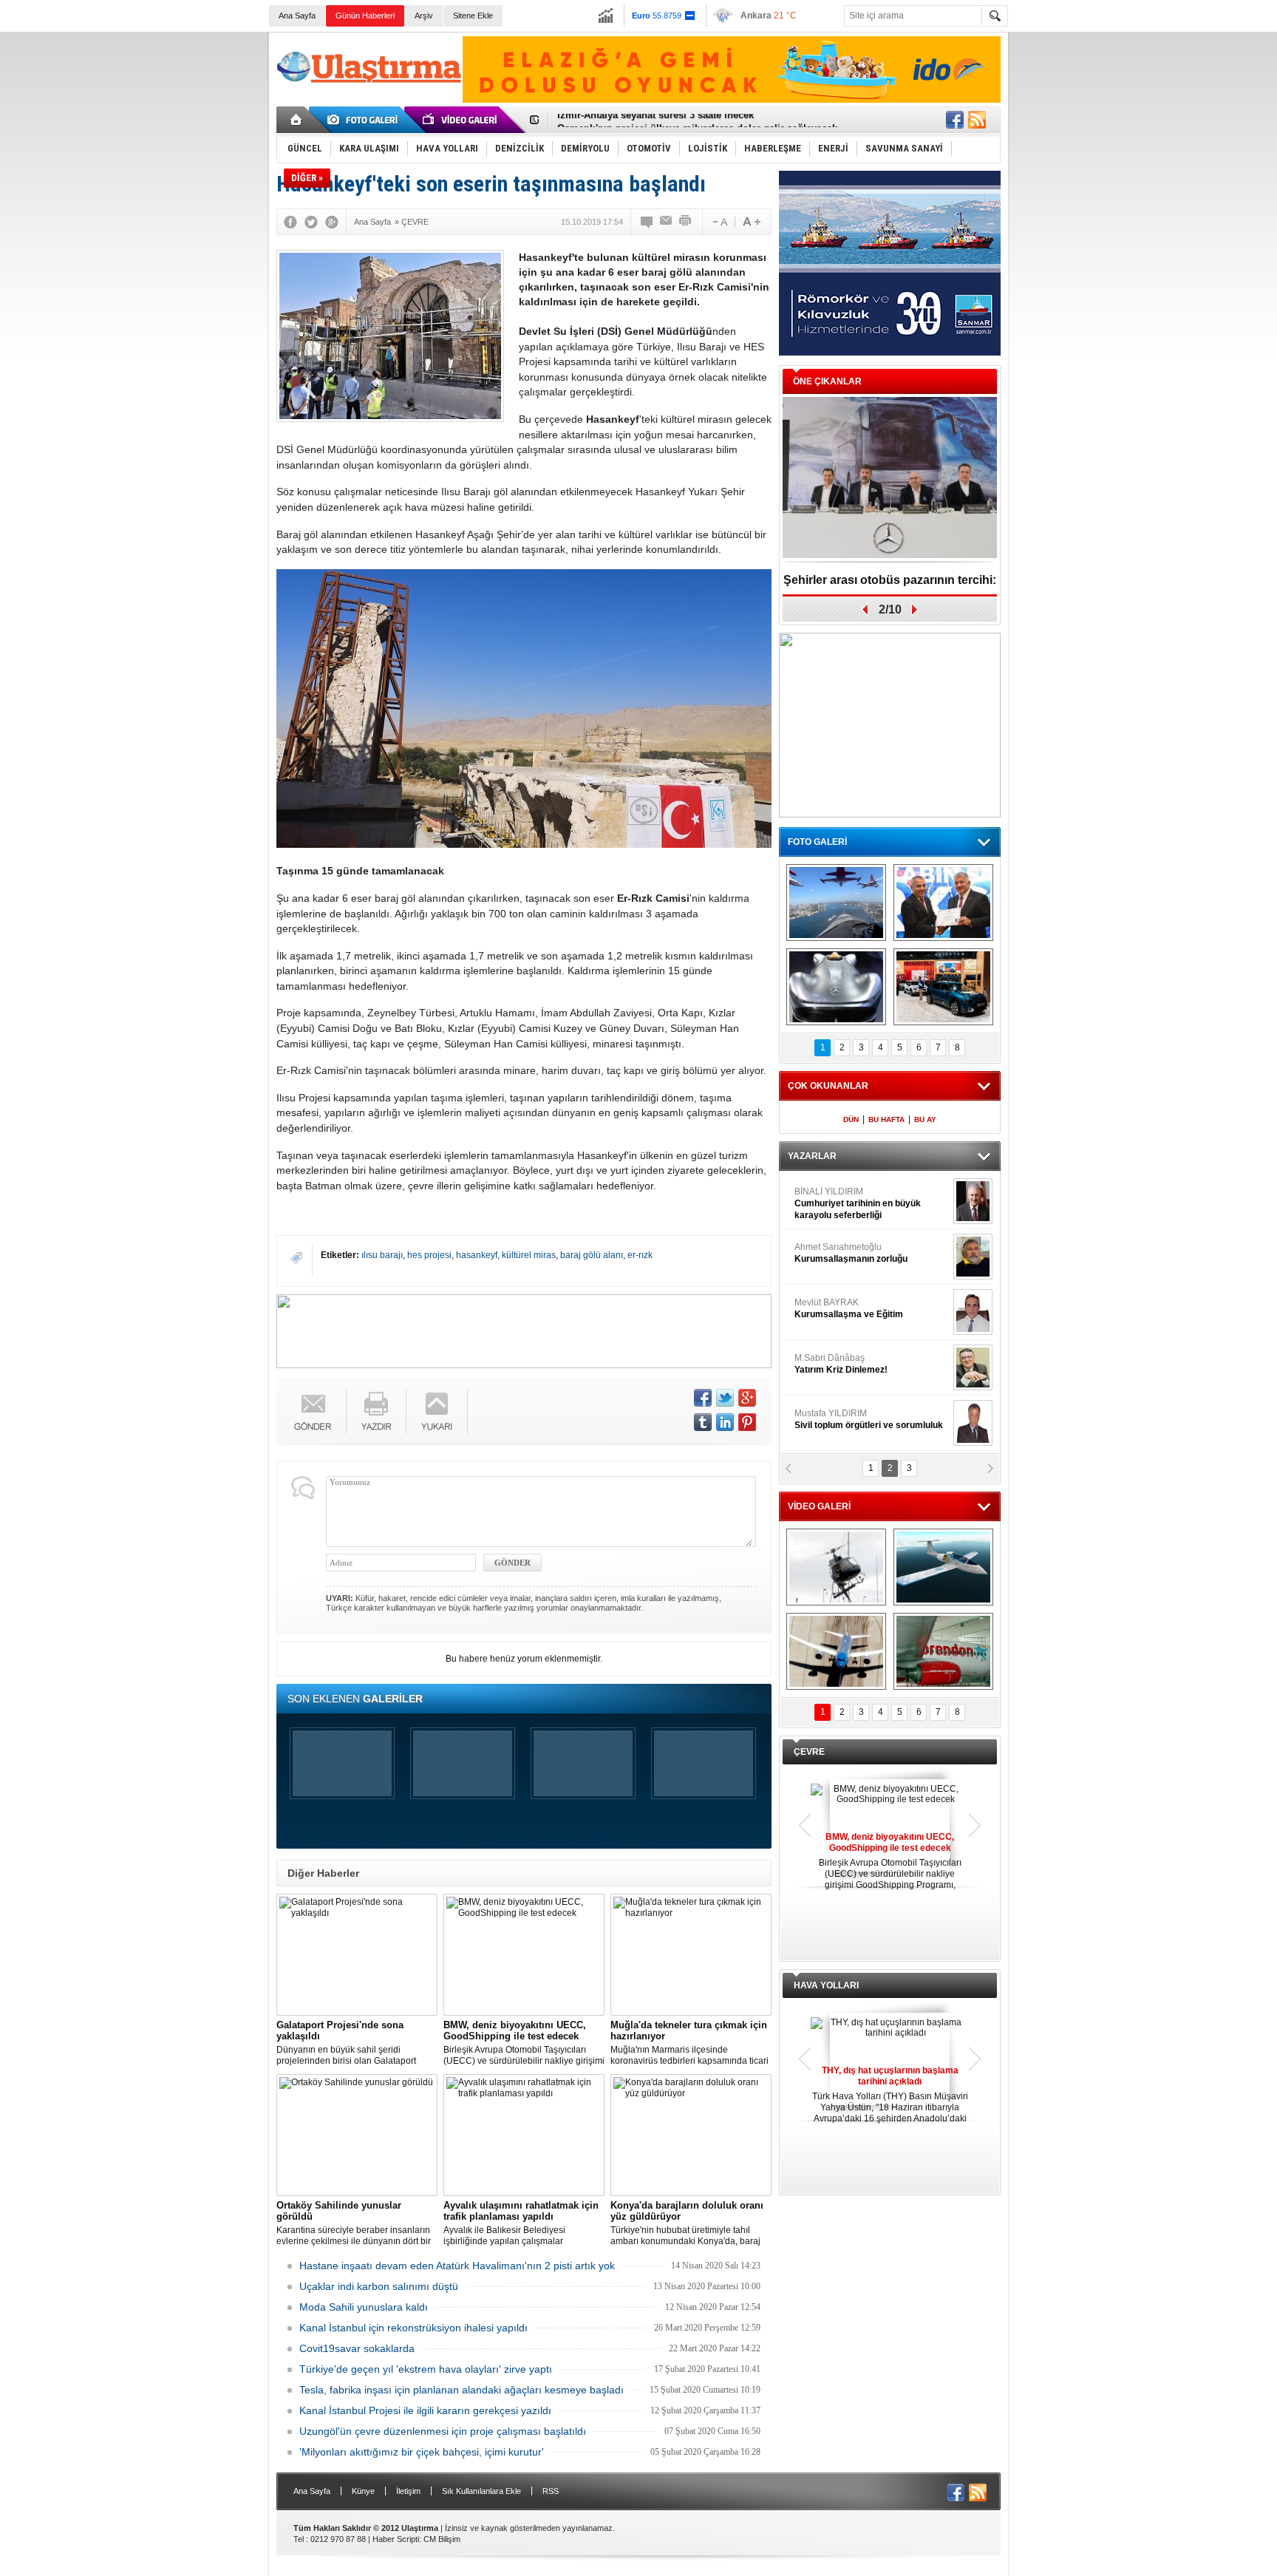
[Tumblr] (703, 1422)
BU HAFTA (886, 1119)
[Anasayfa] (297, 120)
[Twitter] (311, 222)
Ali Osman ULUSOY (835, 1197)
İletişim (408, 2491)
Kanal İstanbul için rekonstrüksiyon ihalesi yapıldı (413, 2328)
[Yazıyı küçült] (719, 222)
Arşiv (424, 16)
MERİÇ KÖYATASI (831, 1364)
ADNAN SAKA (838, 1308)
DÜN (851, 1119)
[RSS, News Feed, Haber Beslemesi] (977, 120)
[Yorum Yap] (647, 222)
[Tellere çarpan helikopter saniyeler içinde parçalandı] (836, 1567)
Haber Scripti (396, 2539)
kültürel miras (529, 1255)
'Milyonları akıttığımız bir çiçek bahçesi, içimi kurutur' (422, 2452)
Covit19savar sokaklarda (357, 2348)
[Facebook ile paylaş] (955, 120)
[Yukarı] (437, 1411)
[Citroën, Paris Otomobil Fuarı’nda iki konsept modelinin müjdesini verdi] (943, 987)
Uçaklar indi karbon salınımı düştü (379, 2286)
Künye (363, 2491)
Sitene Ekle (473, 16)
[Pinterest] (747, 1422)
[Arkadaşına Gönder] (667, 222)
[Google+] (332, 222)
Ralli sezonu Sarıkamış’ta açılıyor (890, 580)
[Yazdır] (686, 222)
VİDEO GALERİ (819, 1506)
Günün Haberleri (365, 16)
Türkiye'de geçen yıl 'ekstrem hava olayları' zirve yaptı (426, 2369)
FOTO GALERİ (817, 842)
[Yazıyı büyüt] (752, 222)
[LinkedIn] (725, 1422)
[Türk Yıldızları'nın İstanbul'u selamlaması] (836, 903)
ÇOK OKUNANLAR (828, 1086)
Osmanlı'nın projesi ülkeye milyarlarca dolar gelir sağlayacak (697, 120)
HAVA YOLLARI (826, 1985)
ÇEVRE (809, 1752)
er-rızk (640, 1255)
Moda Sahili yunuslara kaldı (364, 2307)
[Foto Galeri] (365, 120)
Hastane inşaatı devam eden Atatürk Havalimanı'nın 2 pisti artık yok (457, 2266)
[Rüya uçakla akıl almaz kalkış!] (836, 1651)
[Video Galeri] (461, 120)
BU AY (925, 1119)
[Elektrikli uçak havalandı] (943, 1567)
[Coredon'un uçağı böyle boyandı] (943, 1651)
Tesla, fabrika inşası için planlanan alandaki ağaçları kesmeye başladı (462, 2390)
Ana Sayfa (297, 16)
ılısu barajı (382, 1255)
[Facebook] (290, 222)
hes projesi (429, 1255)
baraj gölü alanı (592, 1255)
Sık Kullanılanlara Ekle (481, 2491)
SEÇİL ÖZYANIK (827, 1253)
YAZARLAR (812, 1156)
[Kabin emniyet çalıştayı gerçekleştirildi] (943, 903)
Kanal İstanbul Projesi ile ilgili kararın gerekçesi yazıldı (425, 2410)
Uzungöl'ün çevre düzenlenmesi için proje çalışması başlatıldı (443, 2431)
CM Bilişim (442, 2539)
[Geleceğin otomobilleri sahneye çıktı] (836, 987)
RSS (551, 2491)
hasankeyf (477, 1255)
